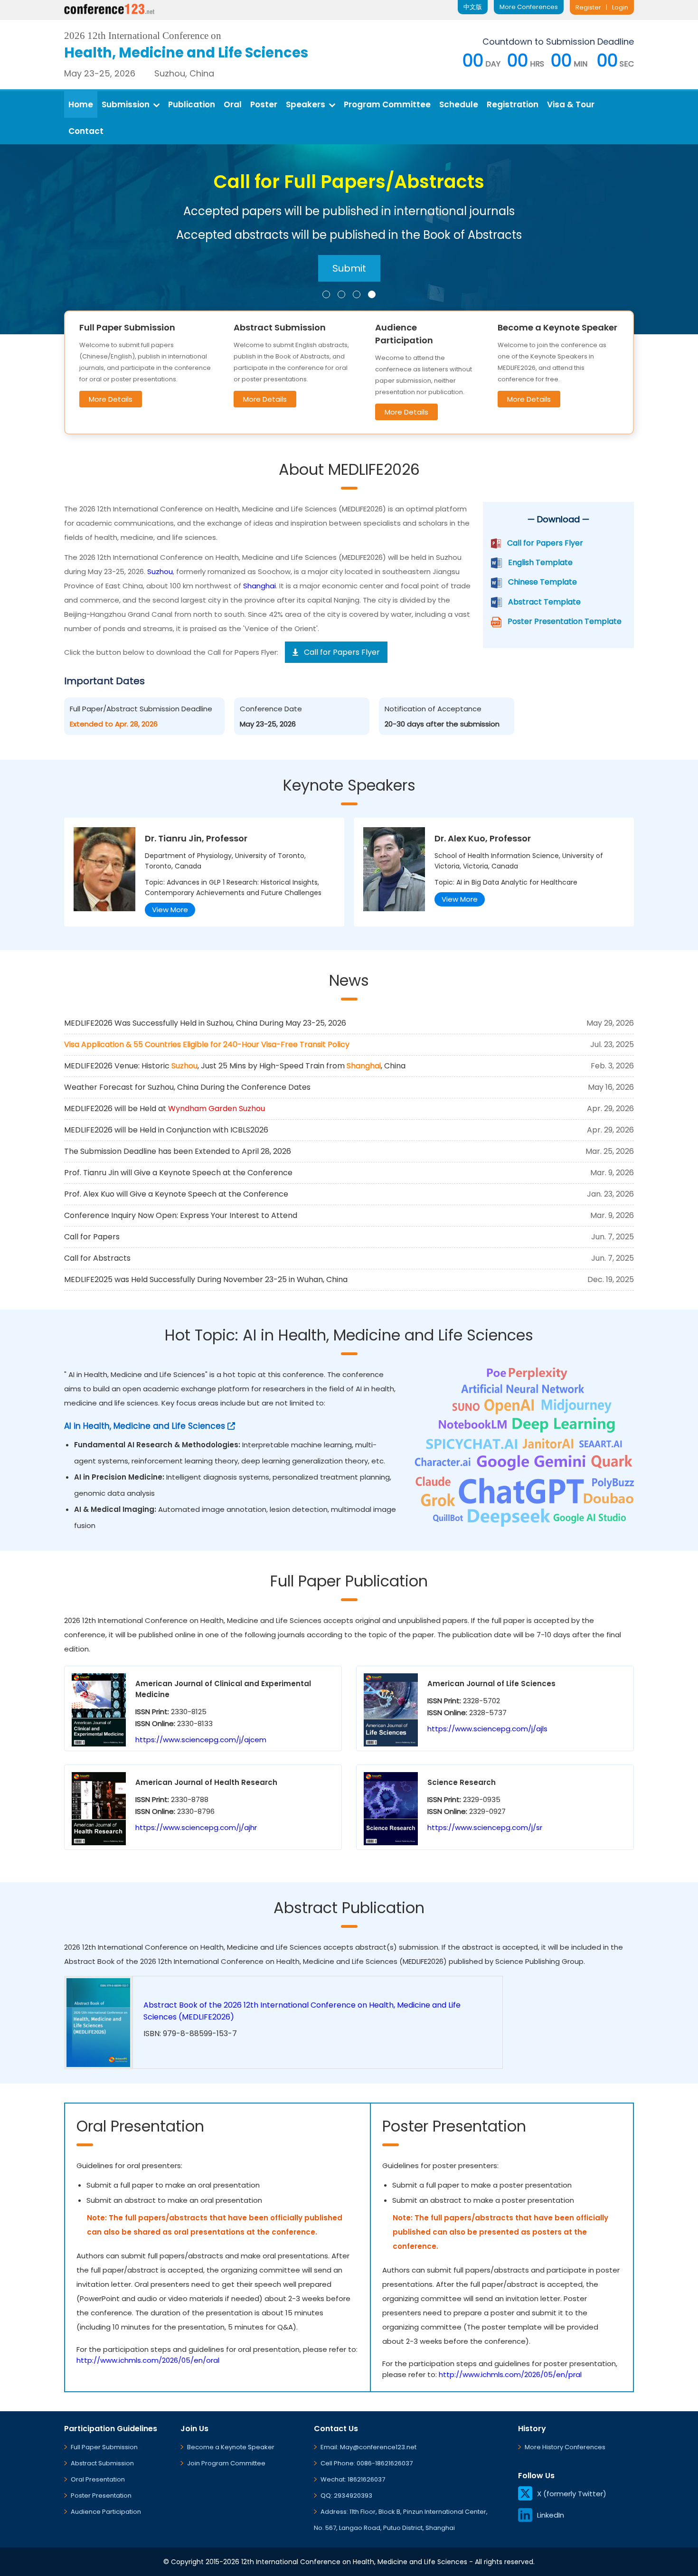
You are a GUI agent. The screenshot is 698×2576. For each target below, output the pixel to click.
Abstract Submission (102, 2463)
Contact (86, 131)
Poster (264, 104)
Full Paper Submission (104, 2447)
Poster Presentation (101, 2496)
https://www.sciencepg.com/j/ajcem (201, 1740)
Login (620, 7)
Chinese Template (542, 582)
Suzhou (160, 571)
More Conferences (529, 7)
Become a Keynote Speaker (231, 2447)
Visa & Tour (571, 104)
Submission (126, 104)
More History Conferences (565, 2447)
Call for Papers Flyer (545, 543)
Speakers (306, 104)
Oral (233, 104)
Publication (192, 104)
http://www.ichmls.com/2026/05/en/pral (510, 2374)
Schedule (459, 104)
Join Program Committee (226, 2463)
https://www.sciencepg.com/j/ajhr (196, 1827)
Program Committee (387, 104)
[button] (326, 294)
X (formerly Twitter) (572, 2494)
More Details (111, 399)
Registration (513, 104)
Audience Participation (106, 2512)
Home (81, 104)
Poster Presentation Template (565, 621)
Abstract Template (544, 602)
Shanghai (259, 586)
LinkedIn (551, 2515)
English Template (540, 562)
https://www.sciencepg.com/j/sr (485, 1827)
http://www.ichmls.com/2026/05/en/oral (148, 2360)
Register (588, 7)
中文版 (473, 7)
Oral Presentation (98, 2479)
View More (170, 910)
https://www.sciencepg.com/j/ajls (487, 1729)
